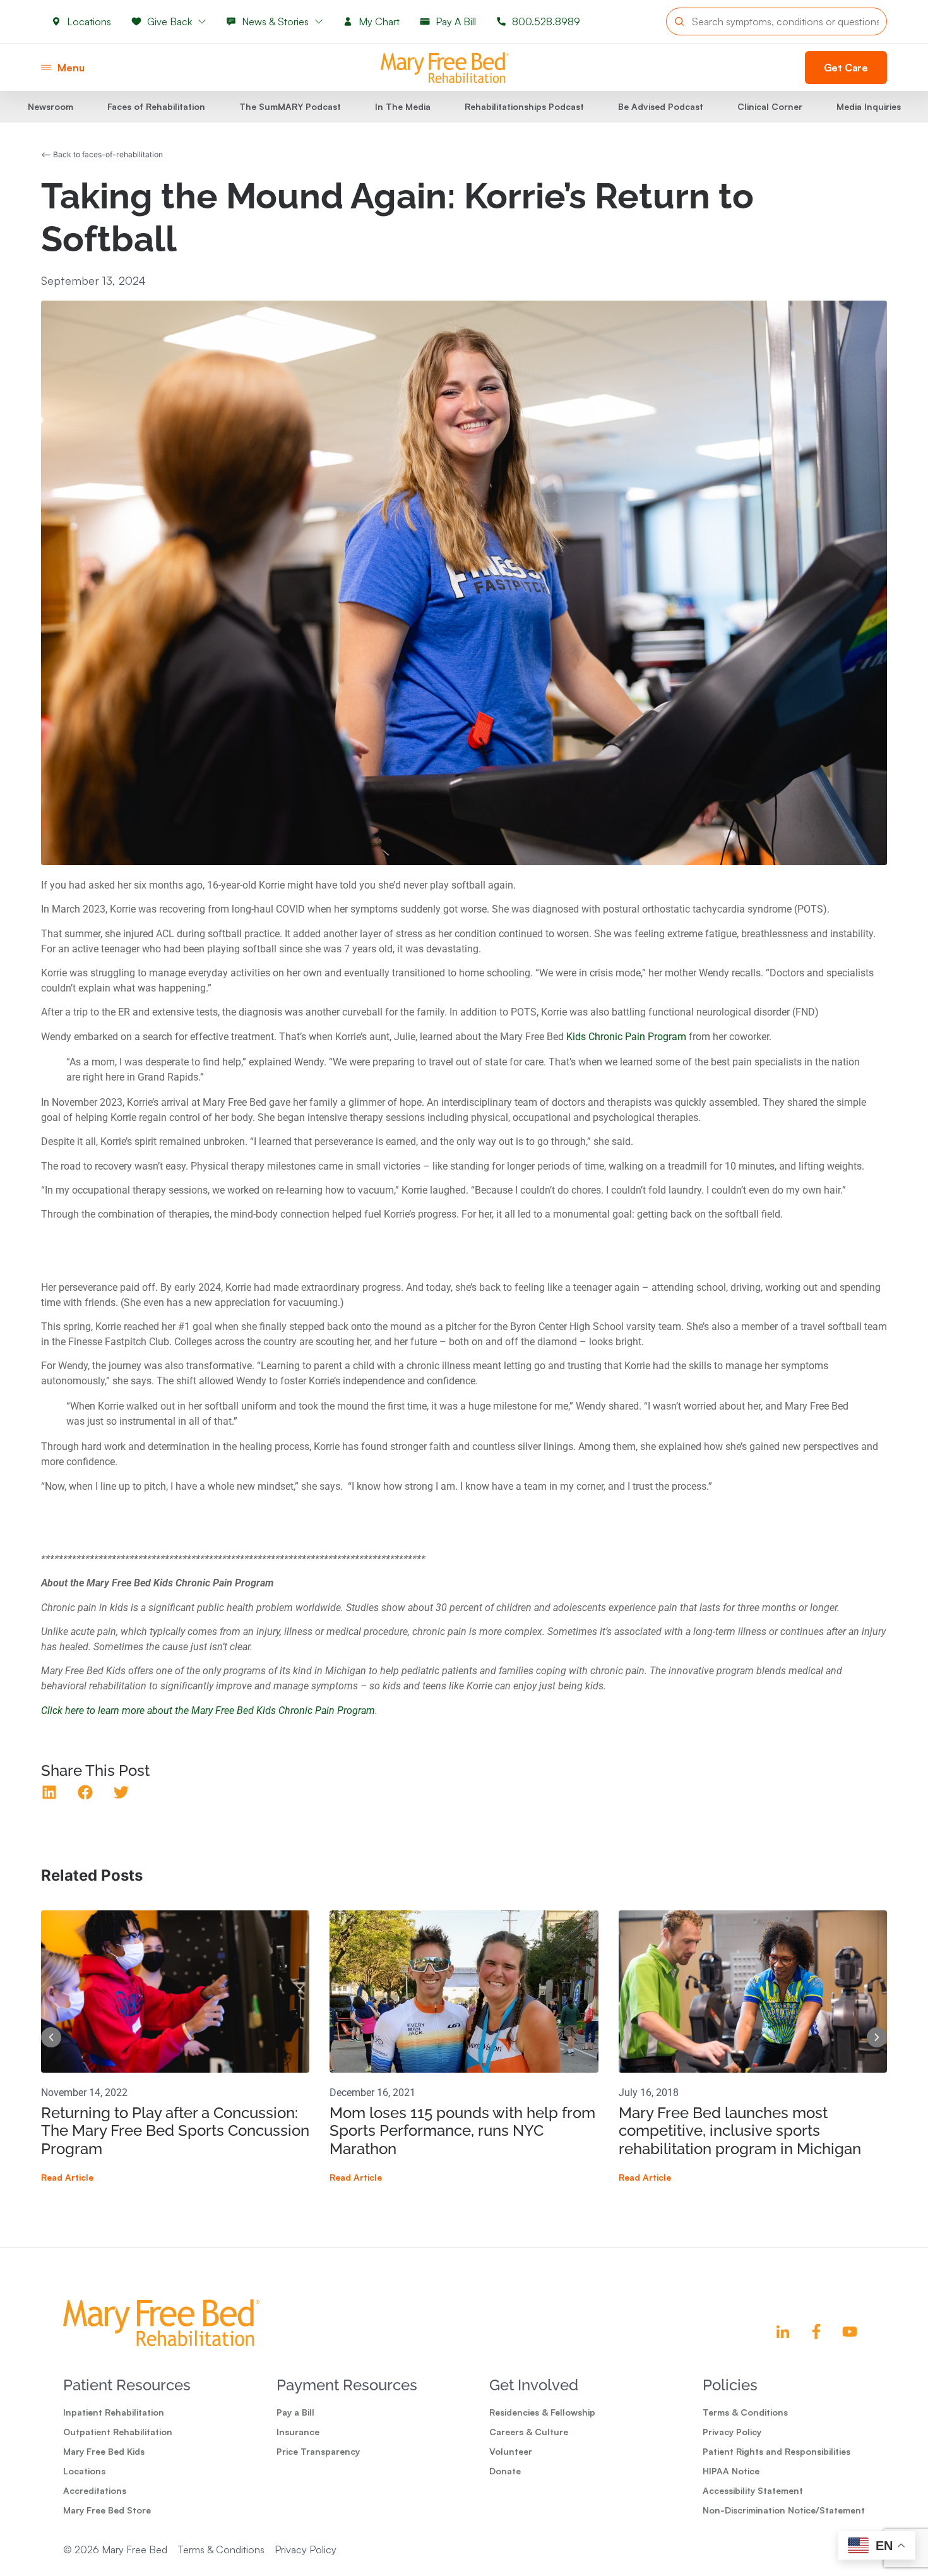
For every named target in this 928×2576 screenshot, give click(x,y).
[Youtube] (850, 2332)
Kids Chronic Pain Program (626, 1037)
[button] (50, 1793)
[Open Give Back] (202, 21)
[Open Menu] (46, 68)
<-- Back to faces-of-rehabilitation (102, 154)
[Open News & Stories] (319, 21)
